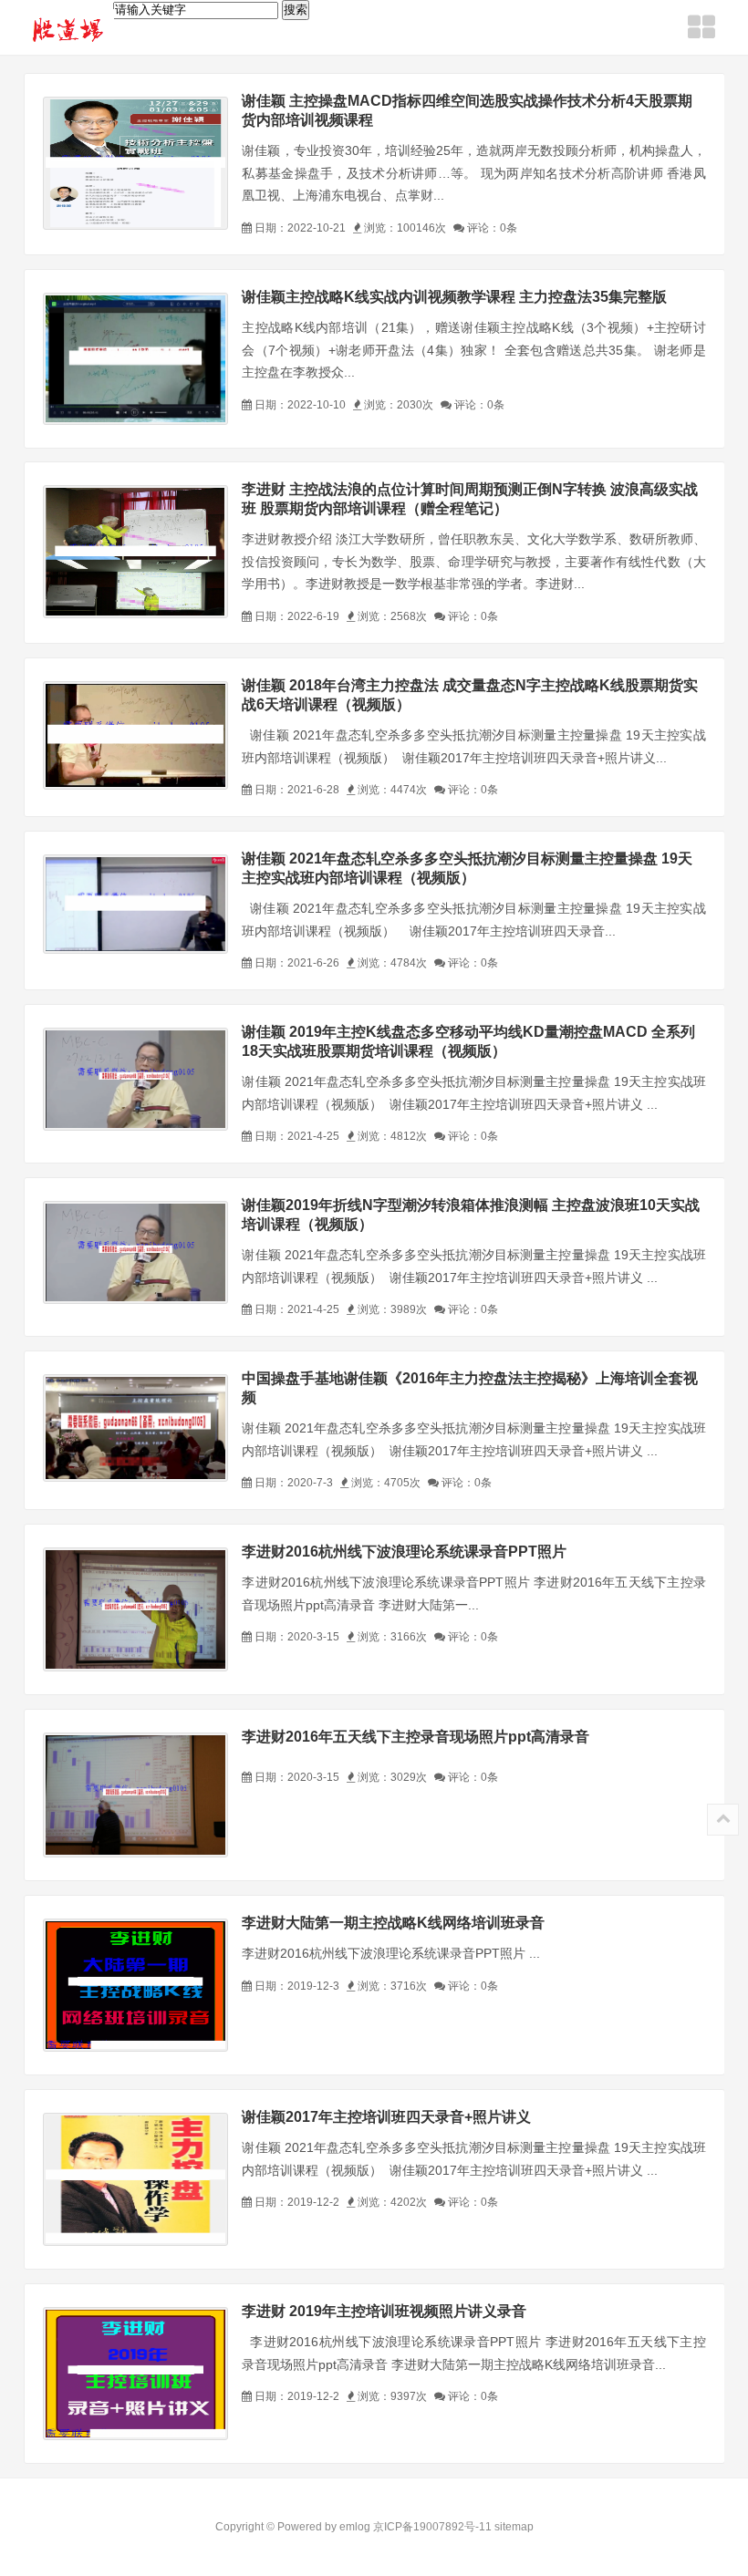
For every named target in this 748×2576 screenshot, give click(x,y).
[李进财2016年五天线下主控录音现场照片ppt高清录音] (135, 1795)
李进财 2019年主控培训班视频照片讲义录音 (384, 2311)
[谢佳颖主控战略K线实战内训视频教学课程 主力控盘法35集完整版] (135, 359)
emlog (355, 2527)
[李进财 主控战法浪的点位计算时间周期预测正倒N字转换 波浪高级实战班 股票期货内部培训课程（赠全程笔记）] (135, 552)
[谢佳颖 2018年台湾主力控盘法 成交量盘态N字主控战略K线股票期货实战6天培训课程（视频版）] (135, 735)
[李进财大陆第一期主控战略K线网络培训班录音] (135, 1985)
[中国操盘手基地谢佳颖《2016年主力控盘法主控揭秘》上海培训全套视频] (135, 1428)
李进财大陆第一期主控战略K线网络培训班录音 (393, 1923)
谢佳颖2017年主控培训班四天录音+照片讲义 (386, 2117)
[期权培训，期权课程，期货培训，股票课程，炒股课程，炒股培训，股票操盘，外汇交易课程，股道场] (69, 29)
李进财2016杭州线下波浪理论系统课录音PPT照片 (404, 1552)
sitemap (514, 2527)
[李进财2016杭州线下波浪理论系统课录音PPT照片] (135, 1609)
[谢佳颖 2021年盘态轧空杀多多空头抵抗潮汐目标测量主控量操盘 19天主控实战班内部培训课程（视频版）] (135, 904)
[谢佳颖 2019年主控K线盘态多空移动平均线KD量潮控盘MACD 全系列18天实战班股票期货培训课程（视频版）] (135, 1079)
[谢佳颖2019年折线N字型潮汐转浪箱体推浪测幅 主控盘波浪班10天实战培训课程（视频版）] (135, 1252)
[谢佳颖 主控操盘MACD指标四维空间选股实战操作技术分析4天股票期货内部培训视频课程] (135, 163)
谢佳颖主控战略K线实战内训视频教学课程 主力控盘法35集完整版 (454, 297)
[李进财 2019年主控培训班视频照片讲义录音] (135, 2374)
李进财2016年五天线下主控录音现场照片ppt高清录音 (416, 1737)
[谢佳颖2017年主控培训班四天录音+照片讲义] (135, 2179)
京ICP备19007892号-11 (432, 2527)
